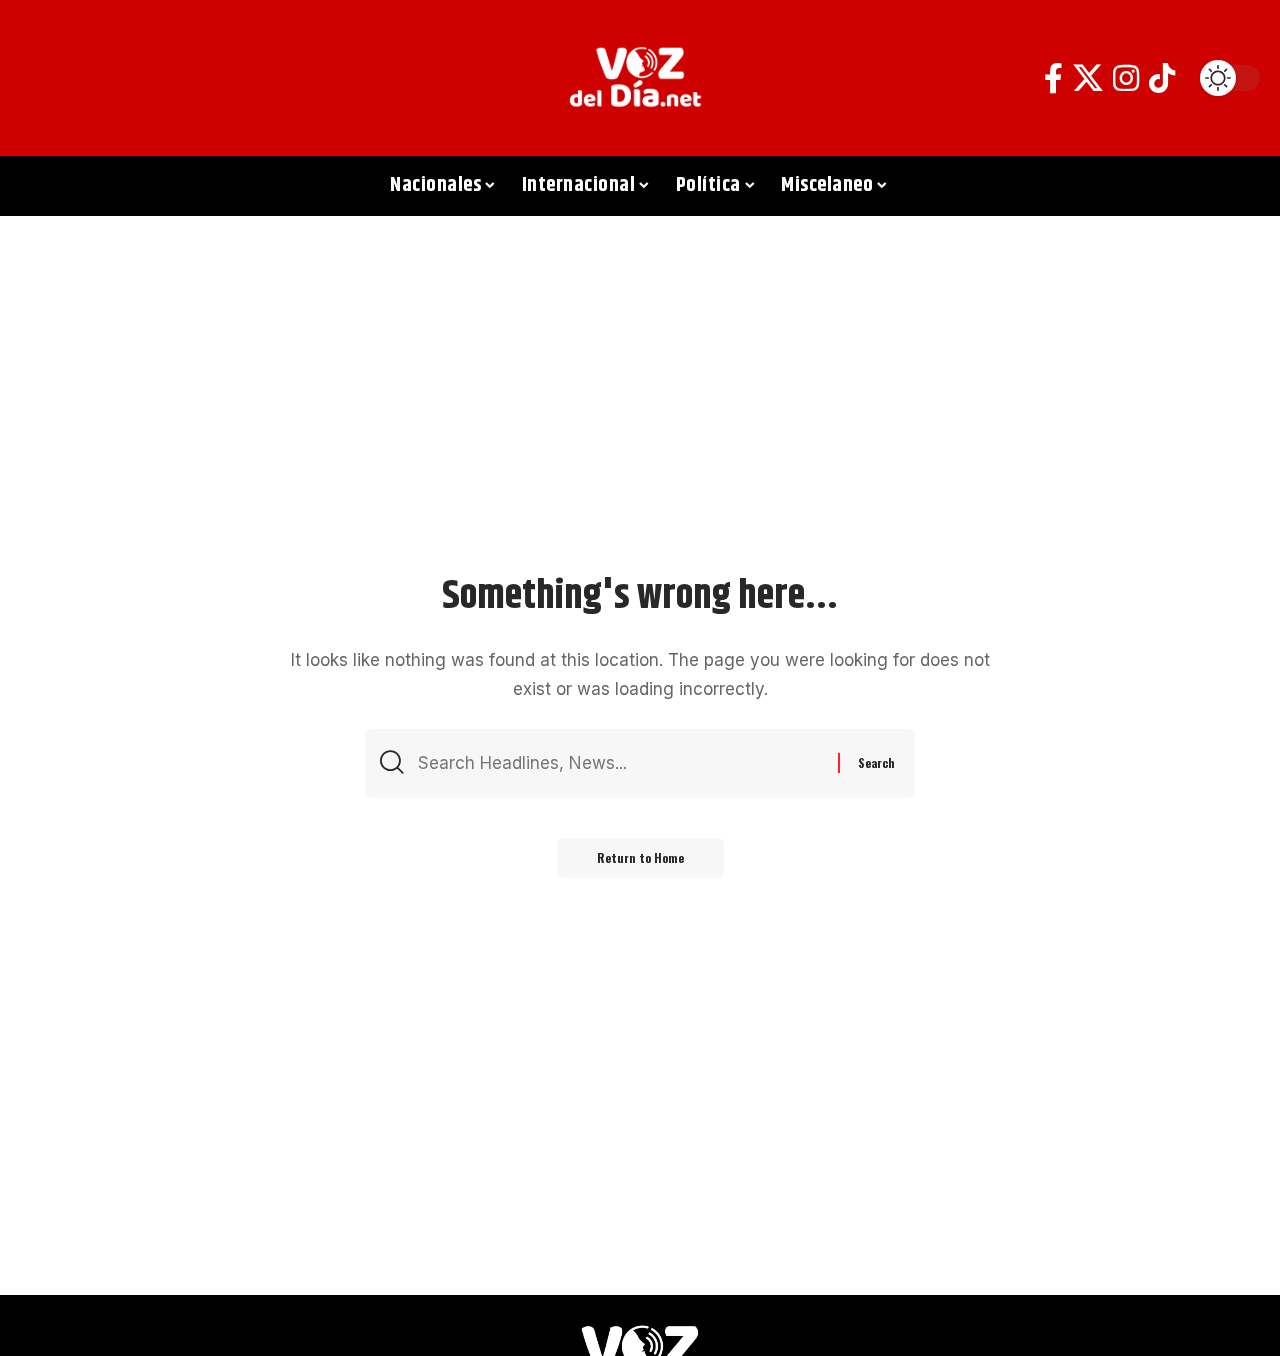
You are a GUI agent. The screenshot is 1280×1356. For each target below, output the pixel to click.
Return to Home (640, 857)
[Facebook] (1053, 78)
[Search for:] (620, 763)
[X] (1088, 78)
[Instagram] (1126, 78)
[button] (45, 78)
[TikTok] (1162, 78)
